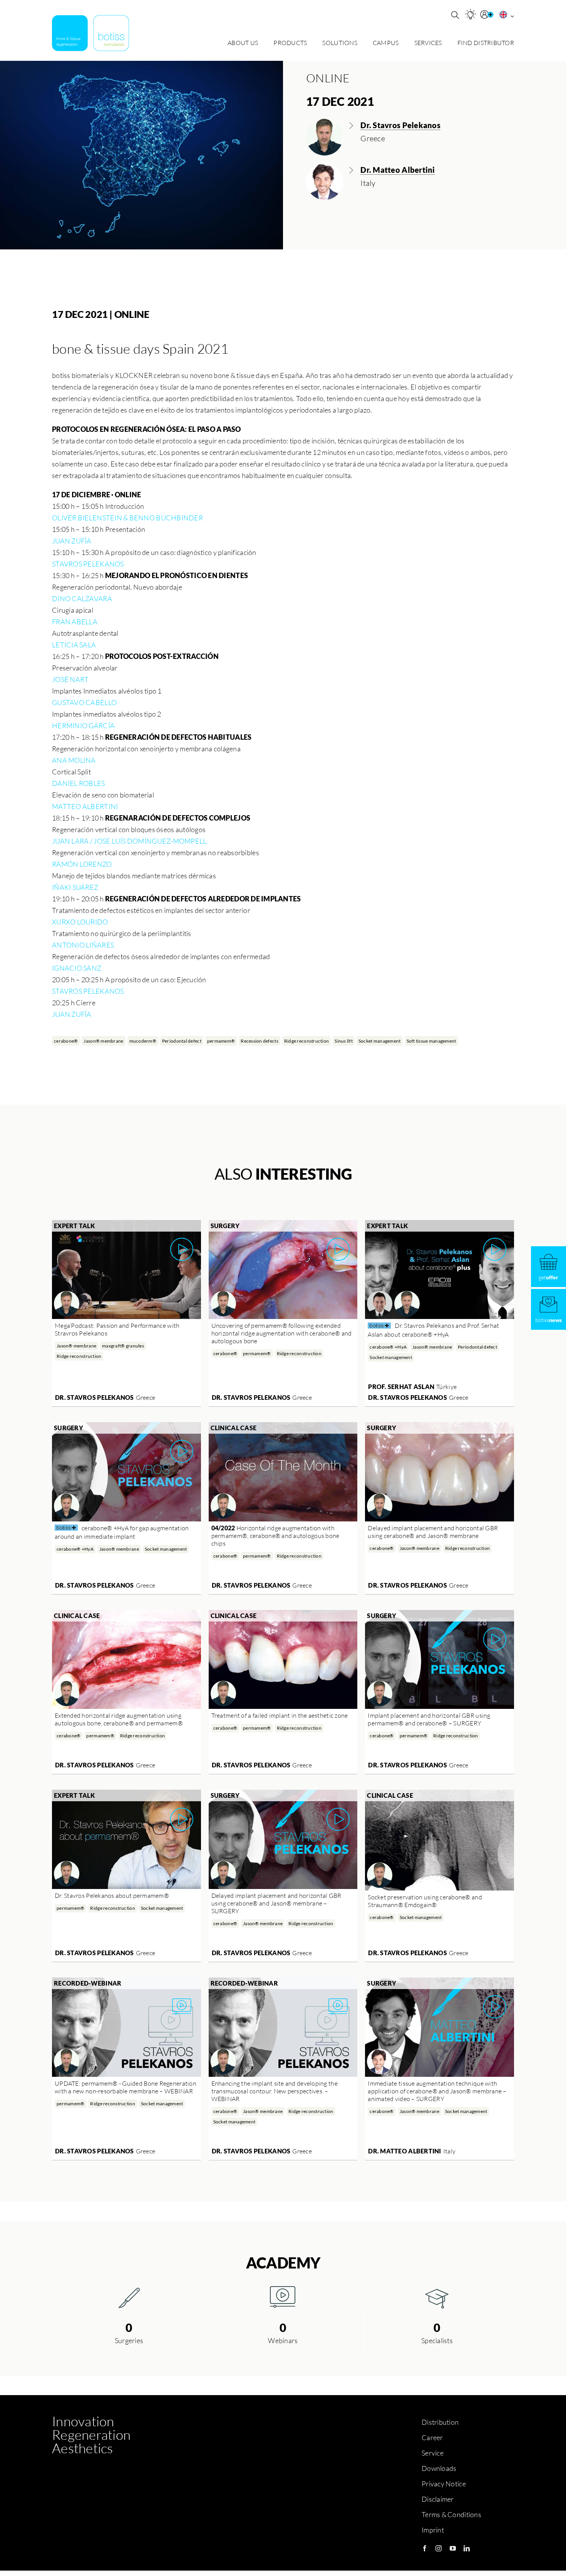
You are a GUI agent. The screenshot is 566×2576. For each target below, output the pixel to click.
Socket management (380, 1041)
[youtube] (453, 2548)
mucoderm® (143, 1041)
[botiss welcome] (90, 33)
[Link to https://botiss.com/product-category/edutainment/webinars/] (283, 2297)
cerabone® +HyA (388, 1347)
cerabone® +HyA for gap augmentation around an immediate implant (122, 1532)
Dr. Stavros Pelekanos (95, 1397)
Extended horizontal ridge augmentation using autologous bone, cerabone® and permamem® (119, 1719)
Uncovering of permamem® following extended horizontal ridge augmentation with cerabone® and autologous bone (282, 1333)
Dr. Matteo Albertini (404, 2151)
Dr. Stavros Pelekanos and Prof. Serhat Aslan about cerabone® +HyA (433, 1330)
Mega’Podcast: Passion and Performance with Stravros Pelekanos (117, 1329)
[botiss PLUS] (488, 15)
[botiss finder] (471, 14)
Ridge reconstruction (306, 1041)
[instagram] (439, 2548)
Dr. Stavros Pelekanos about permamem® (112, 1896)
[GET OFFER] (548, 1267)
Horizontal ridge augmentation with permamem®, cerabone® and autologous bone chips (275, 1536)
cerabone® (66, 1041)
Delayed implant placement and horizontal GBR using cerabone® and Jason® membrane (433, 1532)
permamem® (221, 1041)
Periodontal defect (182, 1041)
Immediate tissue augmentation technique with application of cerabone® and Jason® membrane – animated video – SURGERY (437, 2091)
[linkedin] (467, 2548)
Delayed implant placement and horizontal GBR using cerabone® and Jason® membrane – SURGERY (276, 1903)
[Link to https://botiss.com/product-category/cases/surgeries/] (129, 2297)
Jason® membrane (103, 1041)
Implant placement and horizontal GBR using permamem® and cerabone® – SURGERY (429, 1719)
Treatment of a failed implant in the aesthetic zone (280, 1715)
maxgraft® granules (123, 1346)
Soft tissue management (431, 1041)
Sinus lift (344, 1041)
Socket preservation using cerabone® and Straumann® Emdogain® (425, 1901)
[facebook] (425, 2548)
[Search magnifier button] (455, 15)
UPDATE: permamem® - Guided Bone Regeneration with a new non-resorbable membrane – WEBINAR (126, 2087)
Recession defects (260, 1041)
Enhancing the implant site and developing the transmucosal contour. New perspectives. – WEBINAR (275, 2091)
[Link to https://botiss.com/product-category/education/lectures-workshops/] (437, 2297)
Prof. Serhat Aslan (401, 1387)
